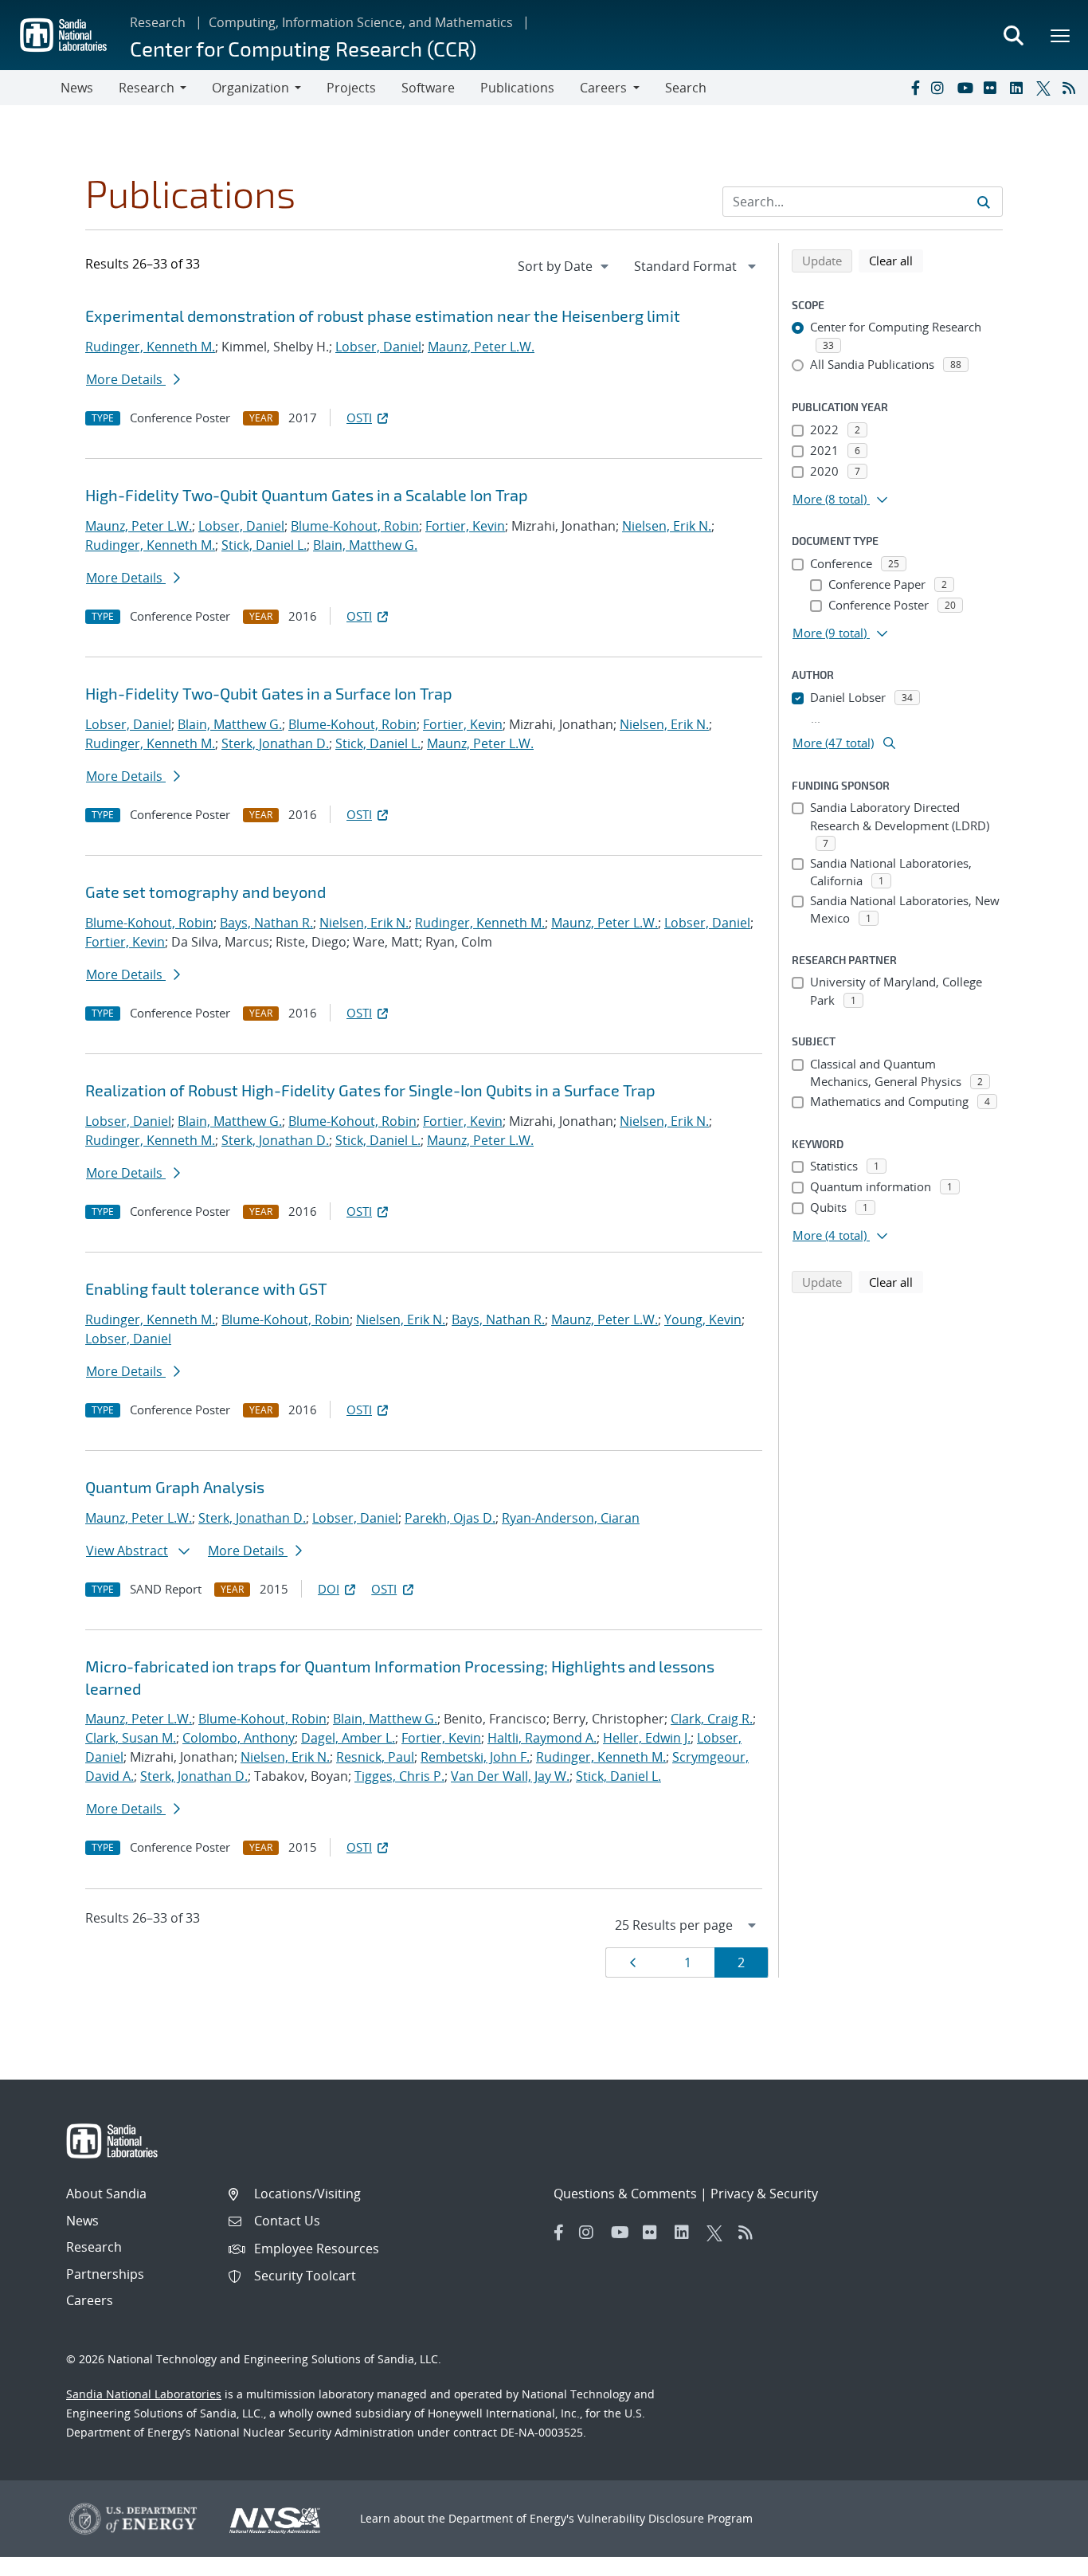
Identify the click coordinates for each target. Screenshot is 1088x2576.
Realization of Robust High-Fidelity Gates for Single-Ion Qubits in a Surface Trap (370, 1090)
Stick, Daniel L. (264, 545)
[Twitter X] (1046, 88)
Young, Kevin (703, 1319)
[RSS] (1072, 88)
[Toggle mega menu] (1061, 35)
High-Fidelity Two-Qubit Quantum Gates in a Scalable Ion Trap (307, 495)
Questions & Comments (625, 2194)
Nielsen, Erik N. (667, 526)
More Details (126, 379)
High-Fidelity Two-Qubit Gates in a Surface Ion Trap (269, 693)
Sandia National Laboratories (144, 2394)
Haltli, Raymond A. (542, 1738)
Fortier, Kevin (465, 526)
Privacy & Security (764, 2194)
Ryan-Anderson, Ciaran (571, 1518)
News (77, 88)
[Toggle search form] (1013, 35)
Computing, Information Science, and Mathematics (361, 22)
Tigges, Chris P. (399, 1776)
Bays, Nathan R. (266, 923)
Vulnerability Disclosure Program (665, 2518)
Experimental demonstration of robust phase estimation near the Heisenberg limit (383, 316)
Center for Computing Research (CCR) (303, 48)
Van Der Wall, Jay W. (510, 1776)
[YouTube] (967, 88)
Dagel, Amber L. (348, 1738)
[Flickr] (993, 88)
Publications (517, 88)
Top (1041, 2558)
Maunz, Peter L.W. (481, 347)
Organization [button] (250, 88)
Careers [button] (603, 88)
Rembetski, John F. (475, 1757)
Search (686, 88)
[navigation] (565, 266)
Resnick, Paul (375, 1757)
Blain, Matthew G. (365, 545)
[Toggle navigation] (30, 88)
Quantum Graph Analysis (175, 1487)
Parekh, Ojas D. (450, 1518)
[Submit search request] (984, 202)
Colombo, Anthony (239, 1738)
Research (158, 22)
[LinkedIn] (1020, 88)
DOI (329, 1589)
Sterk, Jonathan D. (275, 743)
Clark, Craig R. (712, 1719)
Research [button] (147, 88)
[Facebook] (914, 88)
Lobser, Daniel (378, 347)
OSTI (359, 418)
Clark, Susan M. (131, 1738)
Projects (351, 88)
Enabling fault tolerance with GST (206, 1288)
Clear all (896, 260)
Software (428, 88)
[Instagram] (941, 88)
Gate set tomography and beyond (205, 892)
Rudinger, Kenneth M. (150, 347)
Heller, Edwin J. (647, 1738)
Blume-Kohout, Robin (355, 526)
